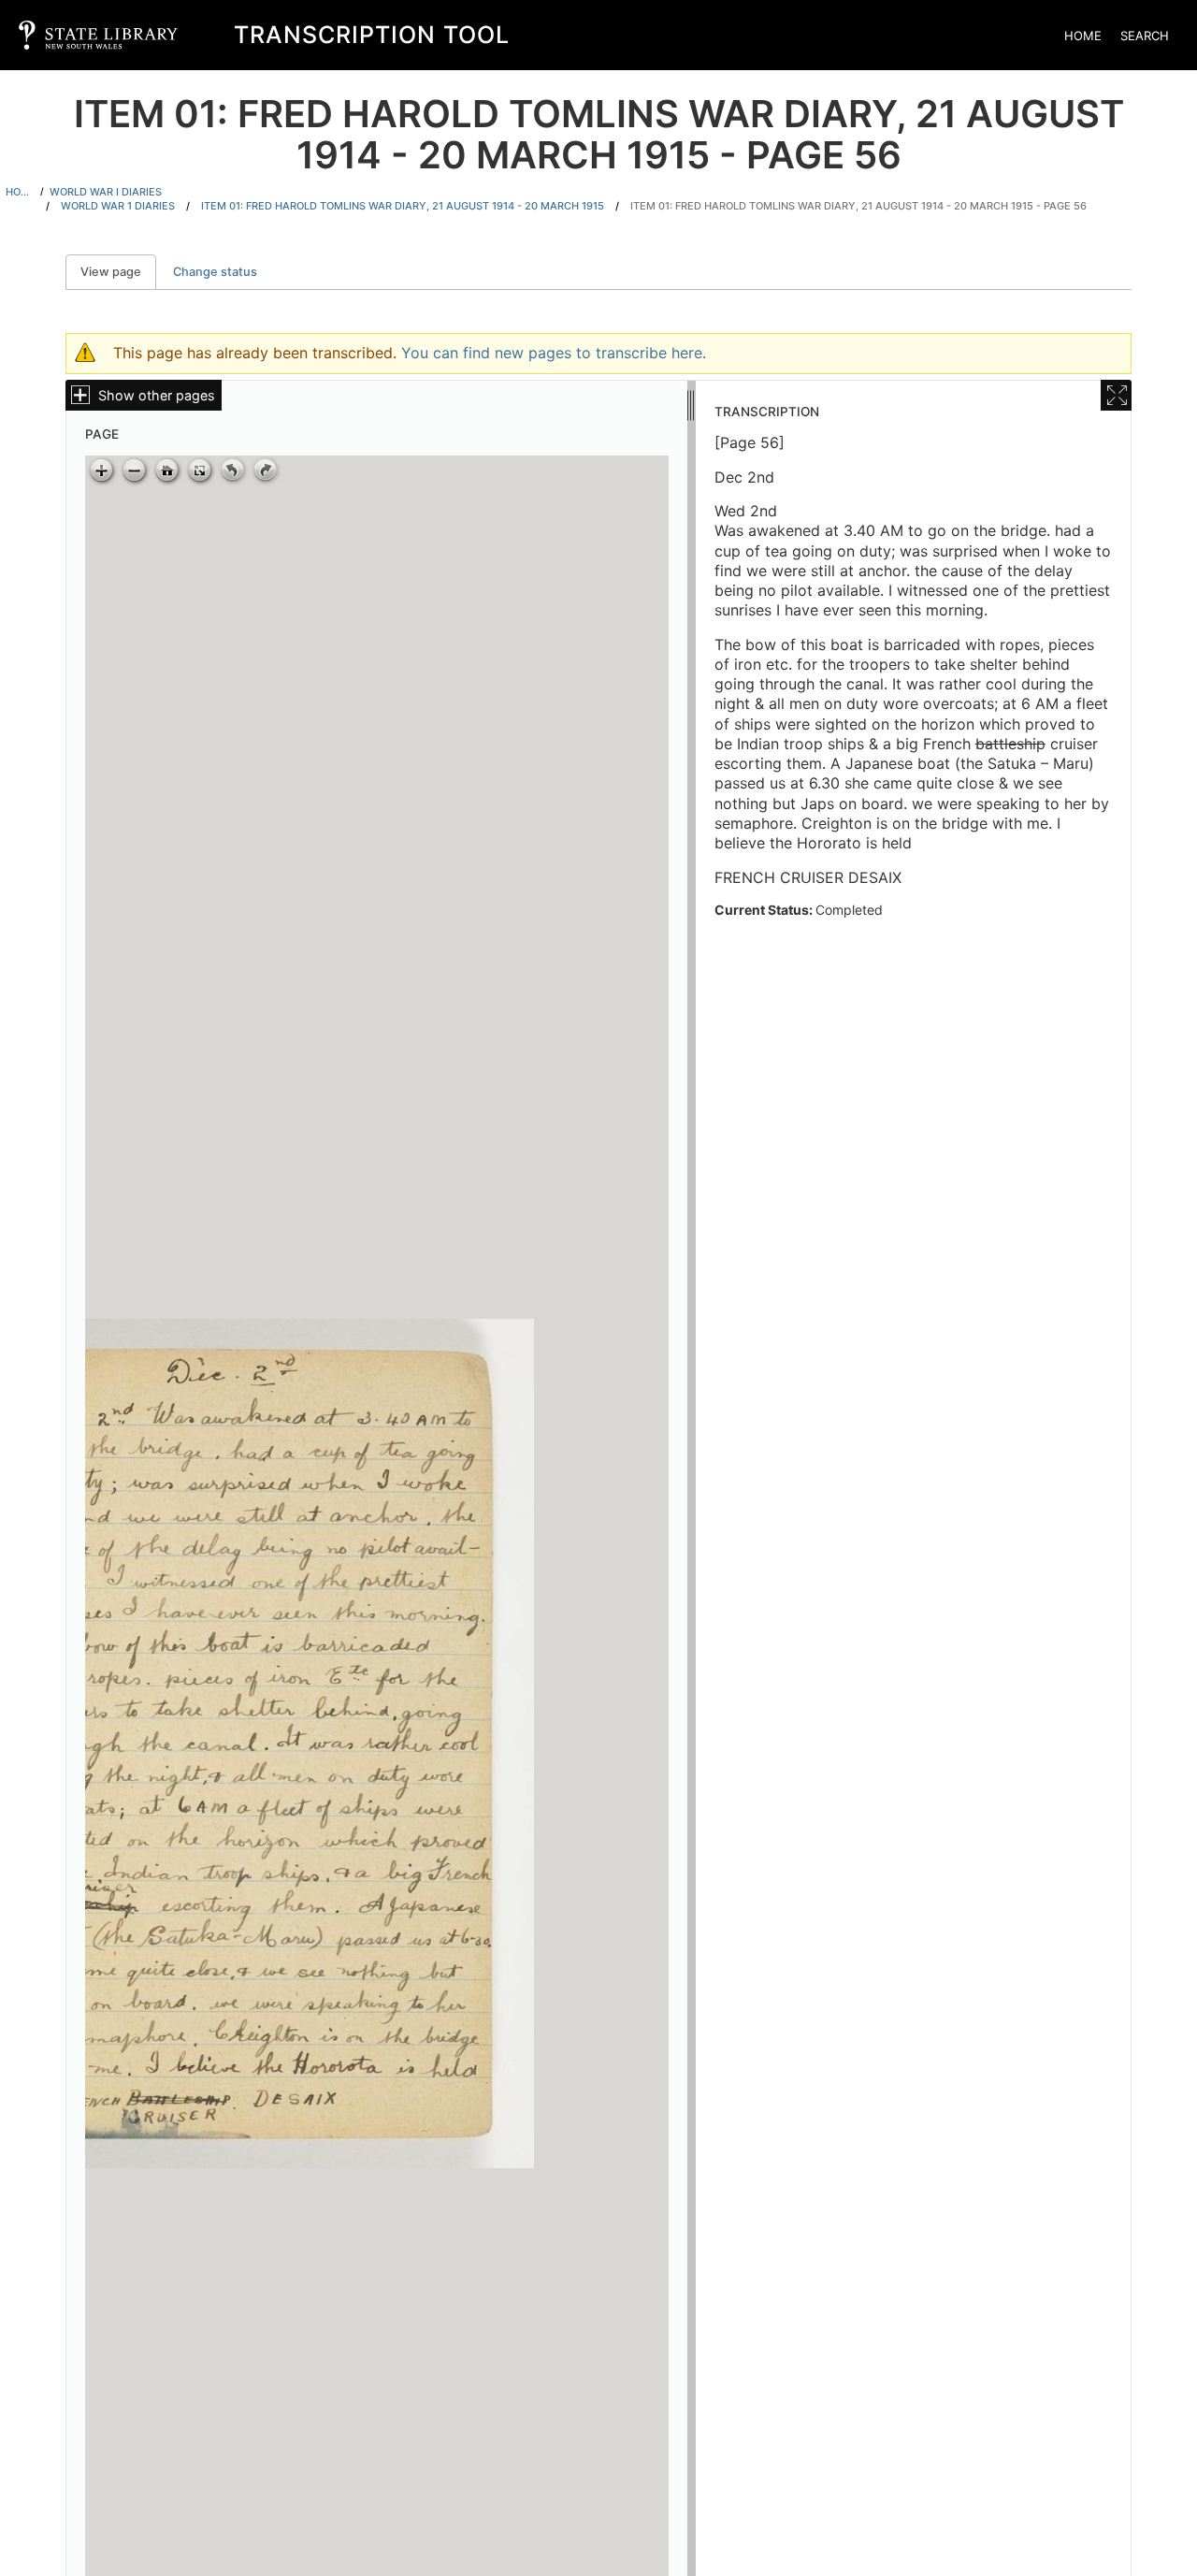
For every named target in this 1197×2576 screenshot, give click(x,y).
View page (118, 272)
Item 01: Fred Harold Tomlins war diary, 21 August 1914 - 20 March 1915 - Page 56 (858, 206)
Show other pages (157, 395)
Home (1083, 36)
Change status (215, 272)
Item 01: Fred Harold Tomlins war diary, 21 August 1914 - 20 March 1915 (403, 206)
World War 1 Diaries (118, 206)
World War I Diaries (106, 192)
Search (1145, 36)
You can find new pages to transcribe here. (554, 353)
